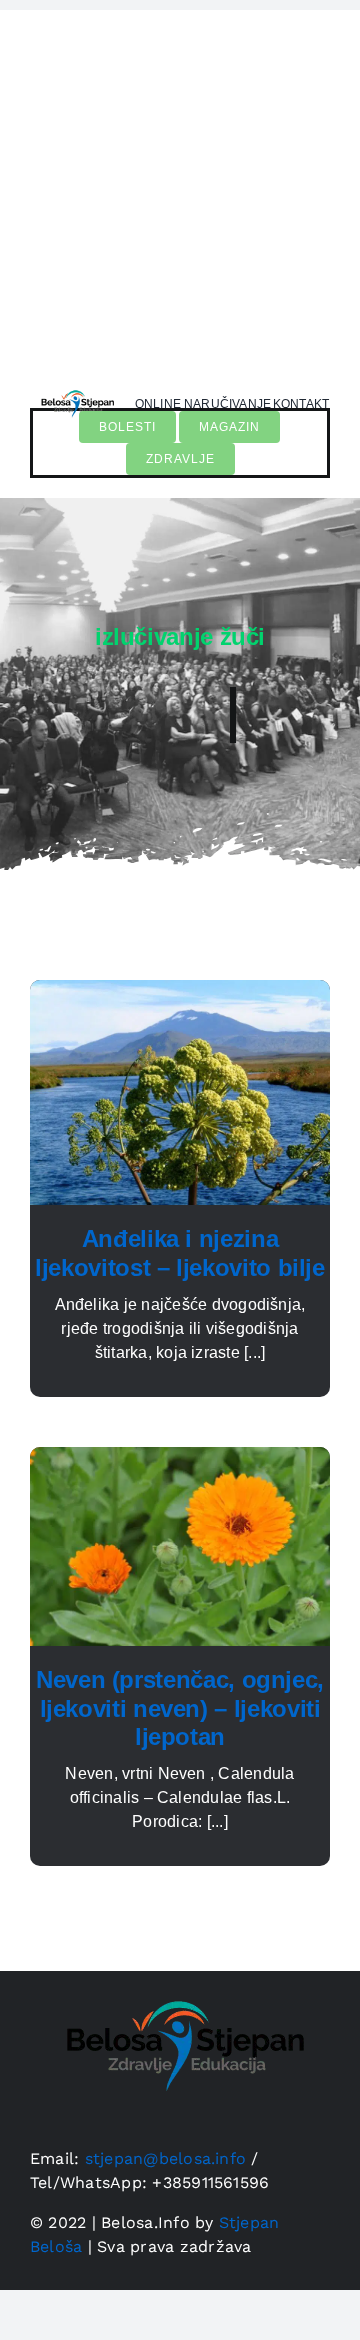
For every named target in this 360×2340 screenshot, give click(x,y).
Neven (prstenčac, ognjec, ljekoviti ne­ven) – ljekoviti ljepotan (180, 1708)
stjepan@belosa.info (166, 2158)
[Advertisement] (180, 190)
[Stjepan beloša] (76, 388)
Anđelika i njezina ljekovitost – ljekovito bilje (180, 1253)
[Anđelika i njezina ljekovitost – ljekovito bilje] (180, 991)
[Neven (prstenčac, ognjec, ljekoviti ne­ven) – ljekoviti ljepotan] (180, 1458)
